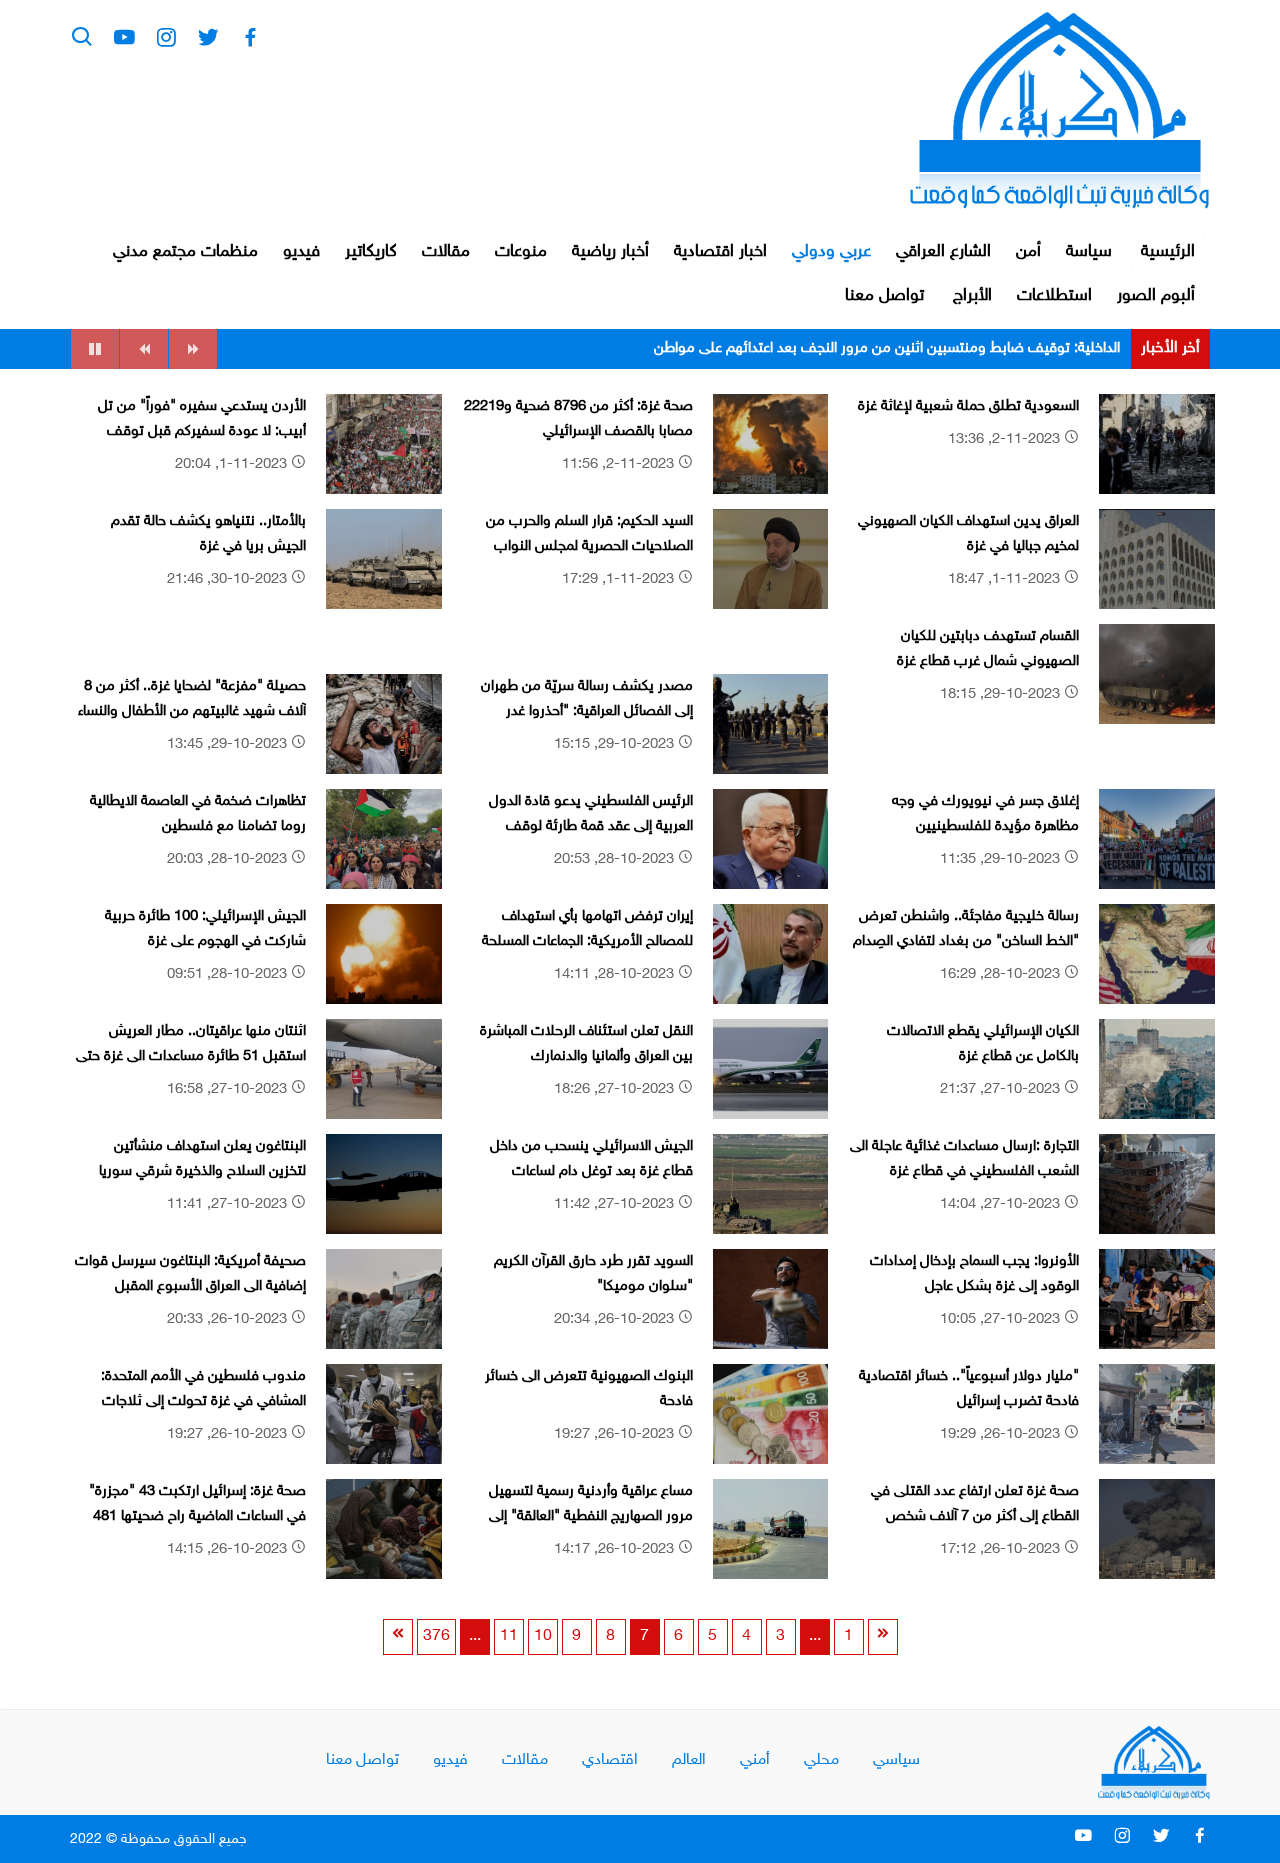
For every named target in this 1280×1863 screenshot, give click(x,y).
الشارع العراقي (943, 252)
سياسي (896, 1760)
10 (543, 1636)
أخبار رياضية (610, 252)
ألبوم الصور (1156, 296)
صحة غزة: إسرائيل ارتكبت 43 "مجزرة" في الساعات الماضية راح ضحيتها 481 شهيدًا (197, 1517)
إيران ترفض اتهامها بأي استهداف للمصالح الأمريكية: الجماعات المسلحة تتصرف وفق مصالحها (587, 942)
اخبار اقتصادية (720, 252)
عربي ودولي (831, 252)
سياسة (1089, 252)
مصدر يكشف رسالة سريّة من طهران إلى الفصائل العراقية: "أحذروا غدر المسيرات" (587, 712)
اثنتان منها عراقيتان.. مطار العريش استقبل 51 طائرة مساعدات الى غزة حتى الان (191, 1057)
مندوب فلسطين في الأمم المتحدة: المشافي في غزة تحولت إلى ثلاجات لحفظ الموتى (203, 1402)
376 (436, 1636)
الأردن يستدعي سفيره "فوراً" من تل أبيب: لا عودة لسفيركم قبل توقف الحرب (202, 432)
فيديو (301, 252)
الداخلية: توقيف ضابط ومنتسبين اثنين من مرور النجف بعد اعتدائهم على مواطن (887, 348)
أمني (755, 1760)
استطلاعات (1054, 296)
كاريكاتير (371, 252)
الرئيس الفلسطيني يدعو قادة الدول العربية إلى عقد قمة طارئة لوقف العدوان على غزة (591, 827)
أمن (1028, 252)
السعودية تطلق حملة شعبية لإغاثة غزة (968, 406)
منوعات (521, 252)
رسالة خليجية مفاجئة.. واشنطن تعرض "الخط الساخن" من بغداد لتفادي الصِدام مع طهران (966, 942)
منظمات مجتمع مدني (185, 252)
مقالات (446, 252)
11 (509, 1636)
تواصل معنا (884, 296)
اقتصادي (610, 1760)
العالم (689, 1760)
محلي (821, 1760)
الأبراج (972, 296)
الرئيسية (1168, 252)
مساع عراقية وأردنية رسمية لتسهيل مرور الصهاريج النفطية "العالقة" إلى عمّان (591, 1517)
